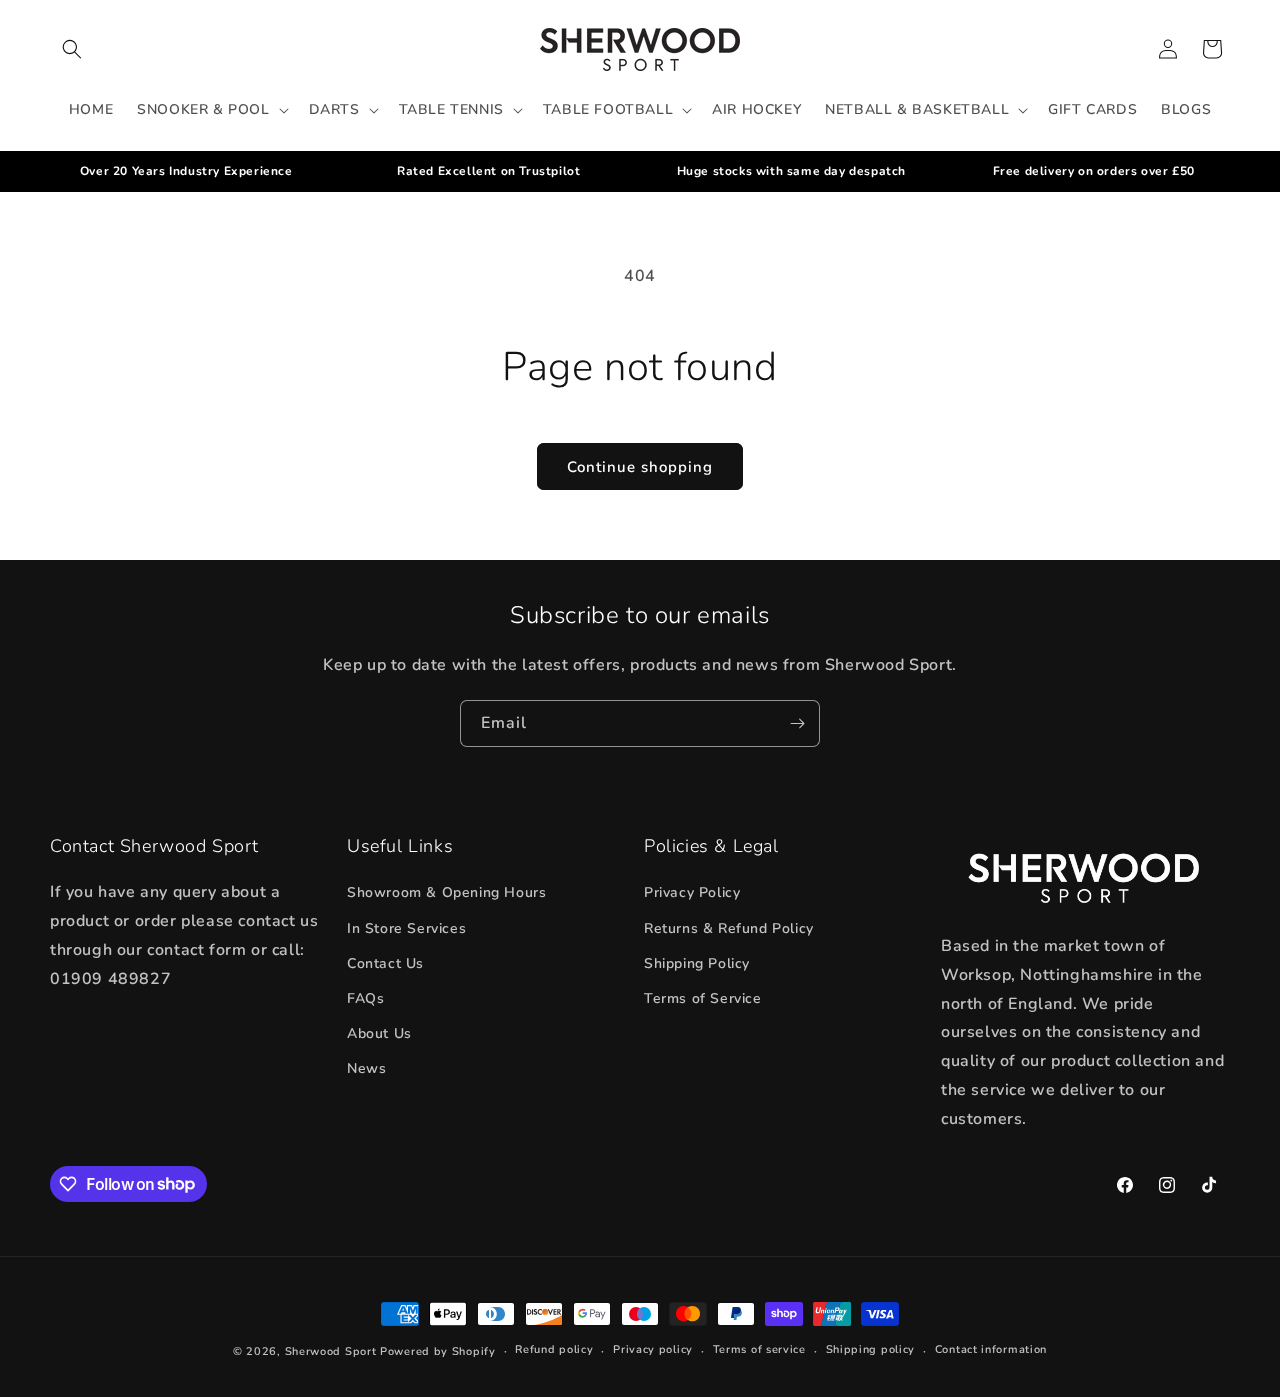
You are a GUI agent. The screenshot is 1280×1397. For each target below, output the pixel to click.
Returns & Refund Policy (729, 928)
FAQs (365, 998)
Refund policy (554, 1349)
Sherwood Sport (331, 1351)
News (366, 1068)
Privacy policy (653, 1349)
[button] (72, 49)
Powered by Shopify (438, 1351)
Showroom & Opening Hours (446, 892)
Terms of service (759, 1349)
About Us (379, 1033)
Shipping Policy (697, 963)
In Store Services (406, 928)
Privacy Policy (692, 892)
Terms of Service (703, 998)
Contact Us (385, 963)
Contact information (991, 1349)
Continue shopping (640, 467)
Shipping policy (871, 1349)
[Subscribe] (797, 723)
